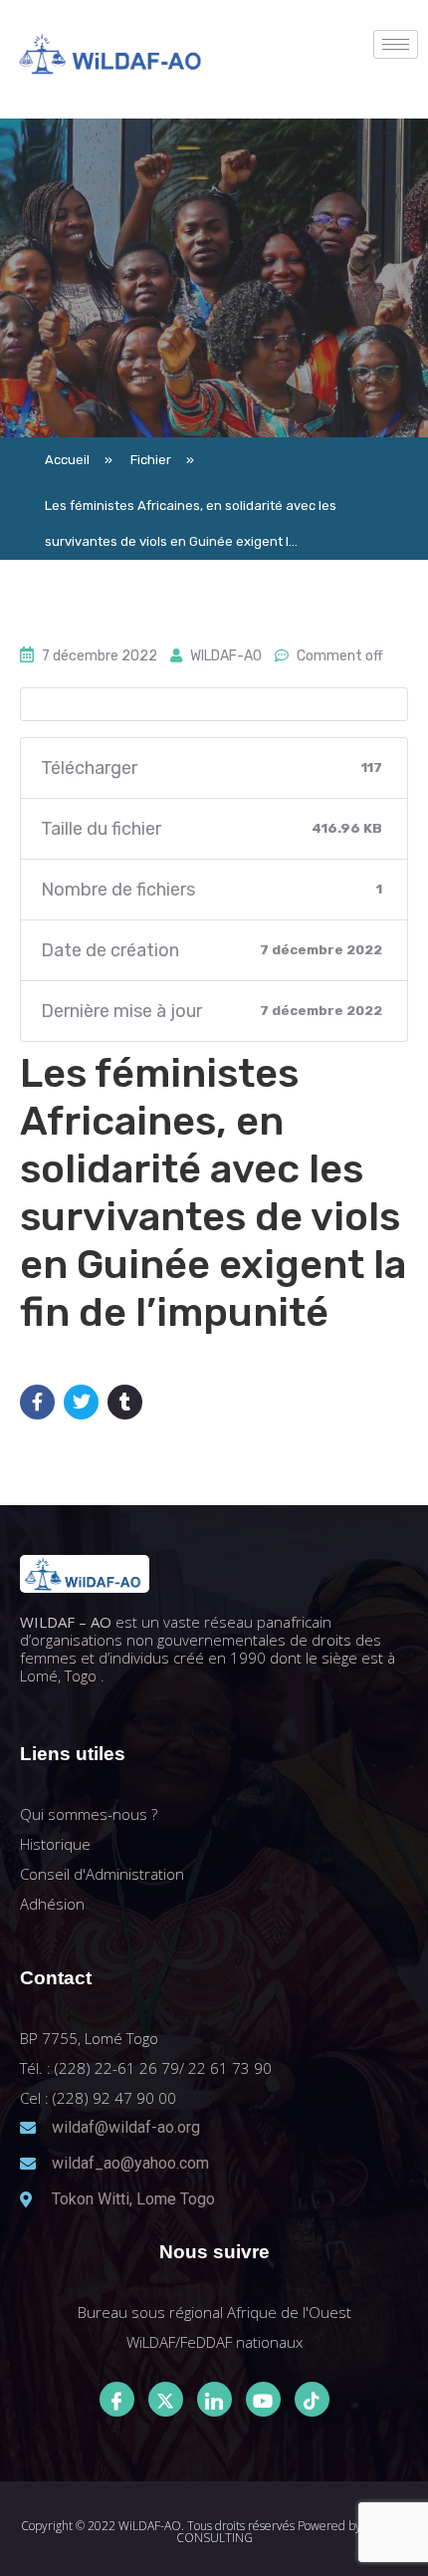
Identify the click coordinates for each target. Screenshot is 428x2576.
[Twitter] (166, 2399)
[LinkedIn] (214, 2399)
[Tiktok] (312, 2399)
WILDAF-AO (226, 656)
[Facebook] (117, 2399)
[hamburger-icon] (396, 44)
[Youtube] (263, 2399)
